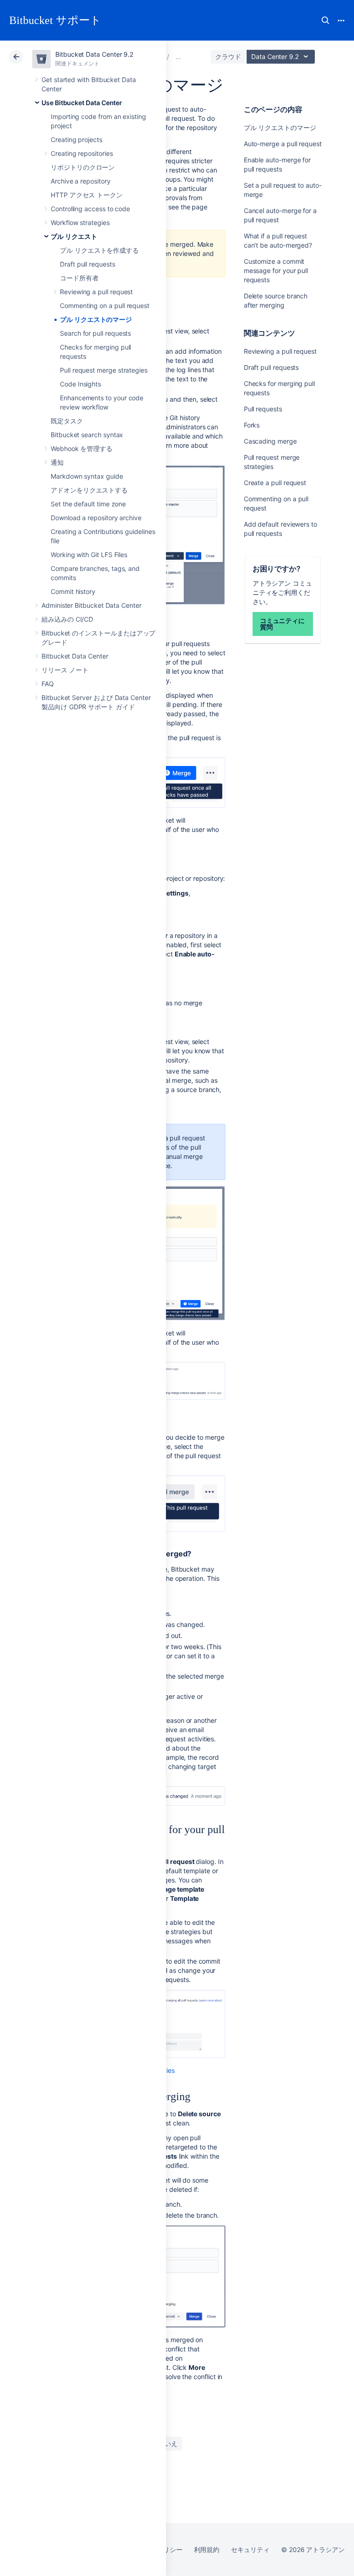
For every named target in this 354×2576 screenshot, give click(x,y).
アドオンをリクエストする (89, 490)
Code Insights (80, 384)
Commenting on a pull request (105, 306)
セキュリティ (250, 2549)
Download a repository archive (96, 518)
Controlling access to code (90, 209)
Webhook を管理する (82, 448)
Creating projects (77, 139)
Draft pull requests (88, 264)
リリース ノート (65, 670)
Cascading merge (270, 441)
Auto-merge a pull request (283, 144)
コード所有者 (79, 278)
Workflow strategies (80, 223)
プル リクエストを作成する (99, 250)
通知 (57, 462)
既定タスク (67, 421)
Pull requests (263, 409)
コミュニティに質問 (283, 624)
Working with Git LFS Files (89, 555)
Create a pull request (275, 483)
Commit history (73, 591)
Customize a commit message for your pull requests (276, 270)
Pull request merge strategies (104, 370)
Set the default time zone (88, 504)
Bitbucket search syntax (87, 435)
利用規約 (207, 2549)
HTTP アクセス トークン (87, 195)
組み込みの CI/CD (67, 619)
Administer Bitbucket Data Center (91, 605)
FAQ (48, 684)
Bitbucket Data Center (75, 656)
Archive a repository (81, 181)
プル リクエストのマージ (96, 319)
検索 (325, 20)
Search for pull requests (95, 333)
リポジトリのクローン (83, 167)
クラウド (228, 56)
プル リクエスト (74, 236)
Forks (252, 425)
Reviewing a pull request (96, 292)
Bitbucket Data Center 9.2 (94, 54)
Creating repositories (82, 153)
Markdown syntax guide (87, 476)
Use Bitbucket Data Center (82, 103)
